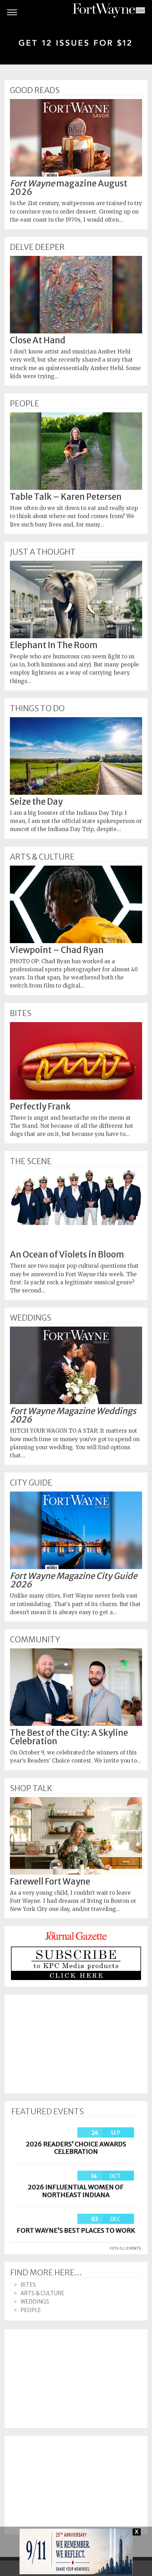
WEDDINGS (31, 1318)
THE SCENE (31, 1161)
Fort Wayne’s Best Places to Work (76, 2230)
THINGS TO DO (37, 708)
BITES (21, 1013)
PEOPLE (25, 404)
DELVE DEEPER (37, 247)
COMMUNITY (35, 1640)
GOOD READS (35, 90)
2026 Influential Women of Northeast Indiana (76, 2191)
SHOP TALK (31, 1788)
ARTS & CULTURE (42, 857)
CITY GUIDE (31, 1483)
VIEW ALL (125, 2248)
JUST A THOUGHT (43, 552)
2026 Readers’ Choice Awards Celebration (76, 2148)
